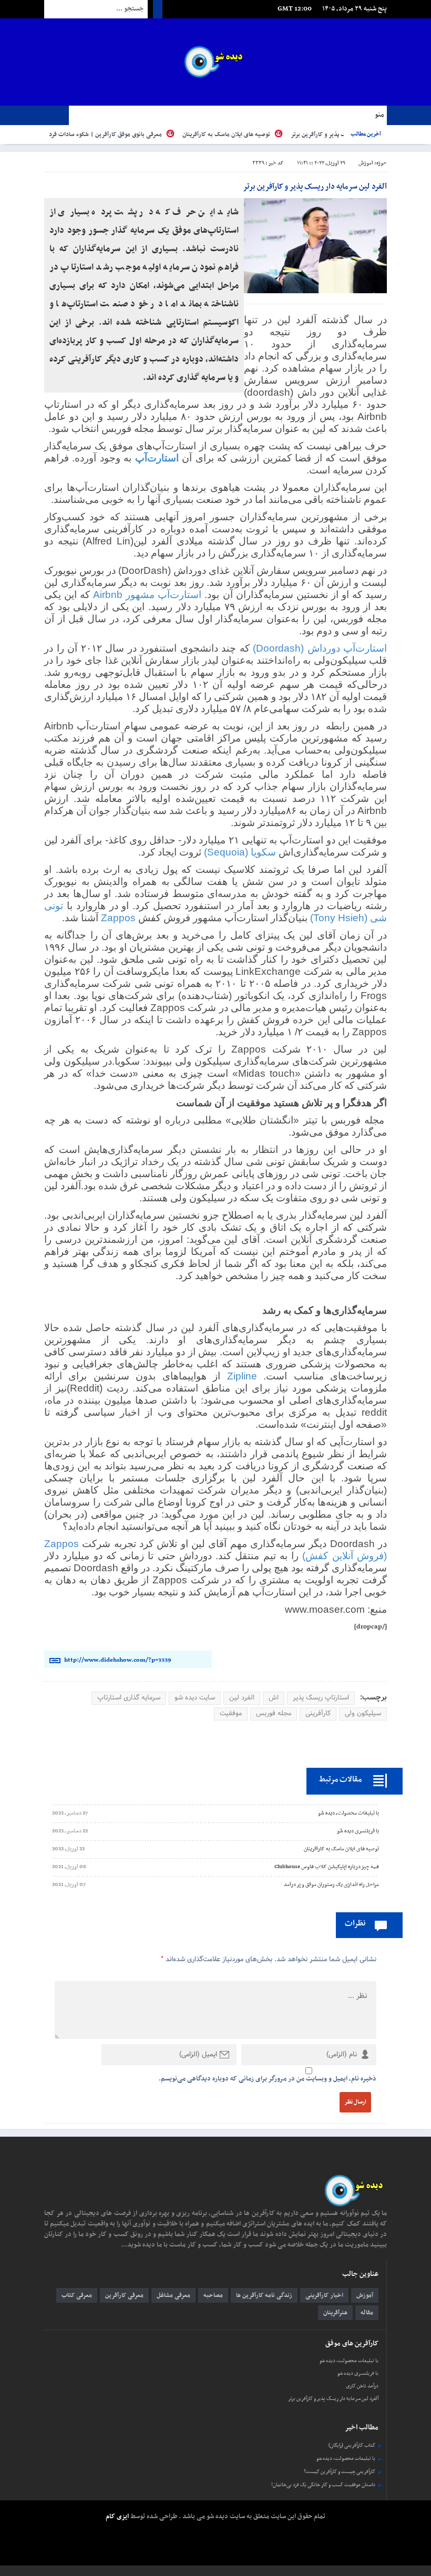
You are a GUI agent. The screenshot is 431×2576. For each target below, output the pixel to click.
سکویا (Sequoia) (241, 852)
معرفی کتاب (77, 2295)
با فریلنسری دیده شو (358, 2373)
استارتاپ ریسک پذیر (321, 1698)
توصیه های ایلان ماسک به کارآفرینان (264, 135)
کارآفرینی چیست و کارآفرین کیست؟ (340, 2472)
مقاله (367, 2313)
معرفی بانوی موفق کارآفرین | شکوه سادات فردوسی (137, 135)
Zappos (118, 918)
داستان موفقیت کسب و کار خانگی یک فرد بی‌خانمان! (323, 2485)
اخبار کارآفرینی (324, 2295)
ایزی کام (117, 2517)
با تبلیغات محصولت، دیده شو (349, 2361)
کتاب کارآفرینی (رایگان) (352, 2445)
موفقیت (231, 1714)
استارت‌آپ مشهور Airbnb (147, 595)
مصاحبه (213, 2295)
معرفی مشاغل (173, 2295)
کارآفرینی (318, 1714)
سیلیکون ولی (363, 1714)
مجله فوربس (274, 1714)
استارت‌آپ (157, 458)
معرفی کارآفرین (124, 2295)
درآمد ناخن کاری (362, 2386)
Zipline (242, 1376)
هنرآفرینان (335, 2313)
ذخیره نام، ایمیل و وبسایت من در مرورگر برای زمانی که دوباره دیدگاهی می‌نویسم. (268, 2079)
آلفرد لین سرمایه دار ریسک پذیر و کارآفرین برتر (333, 2399)
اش (274, 1698)
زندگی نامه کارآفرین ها (264, 2295)
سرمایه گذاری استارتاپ (129, 1698)
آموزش (366, 163)
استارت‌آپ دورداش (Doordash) (320, 648)
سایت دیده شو (195, 1698)
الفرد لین (242, 1698)
